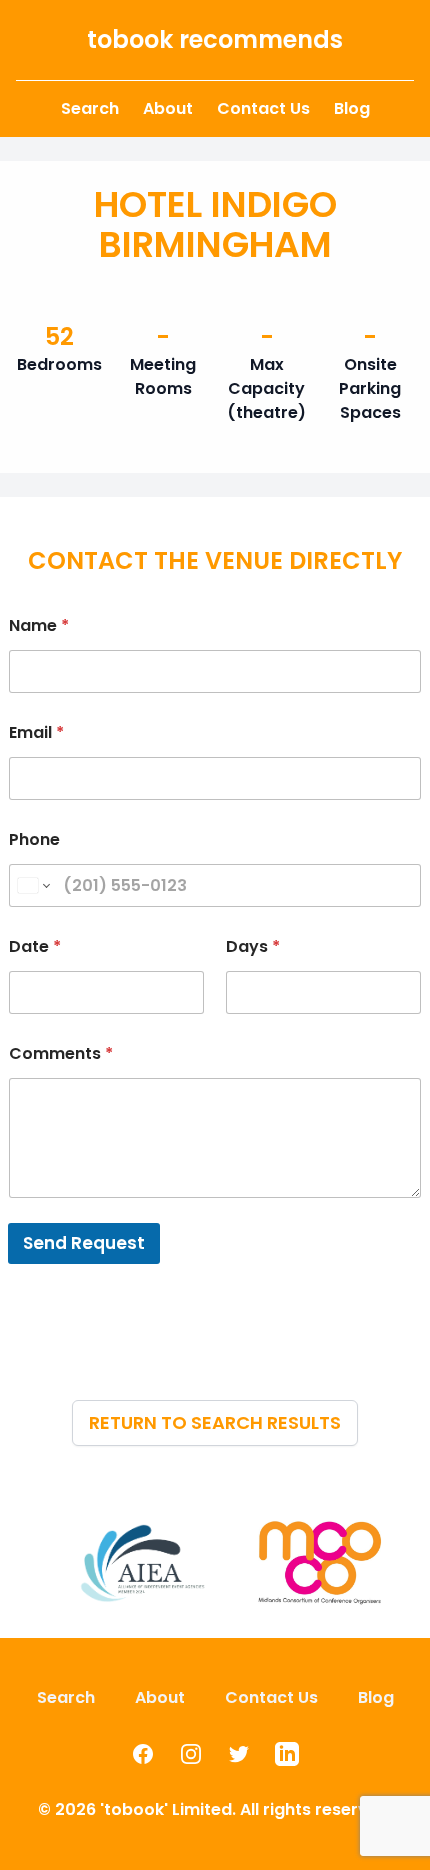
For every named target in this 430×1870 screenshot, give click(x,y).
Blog (352, 108)
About (168, 108)
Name (39, 625)
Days (253, 946)
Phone (34, 839)
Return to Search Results (215, 1422)
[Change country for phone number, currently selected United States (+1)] (32, 885)
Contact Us (263, 108)
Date (35, 946)
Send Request (84, 1243)
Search (90, 108)
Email (36, 732)
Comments (61, 1053)
